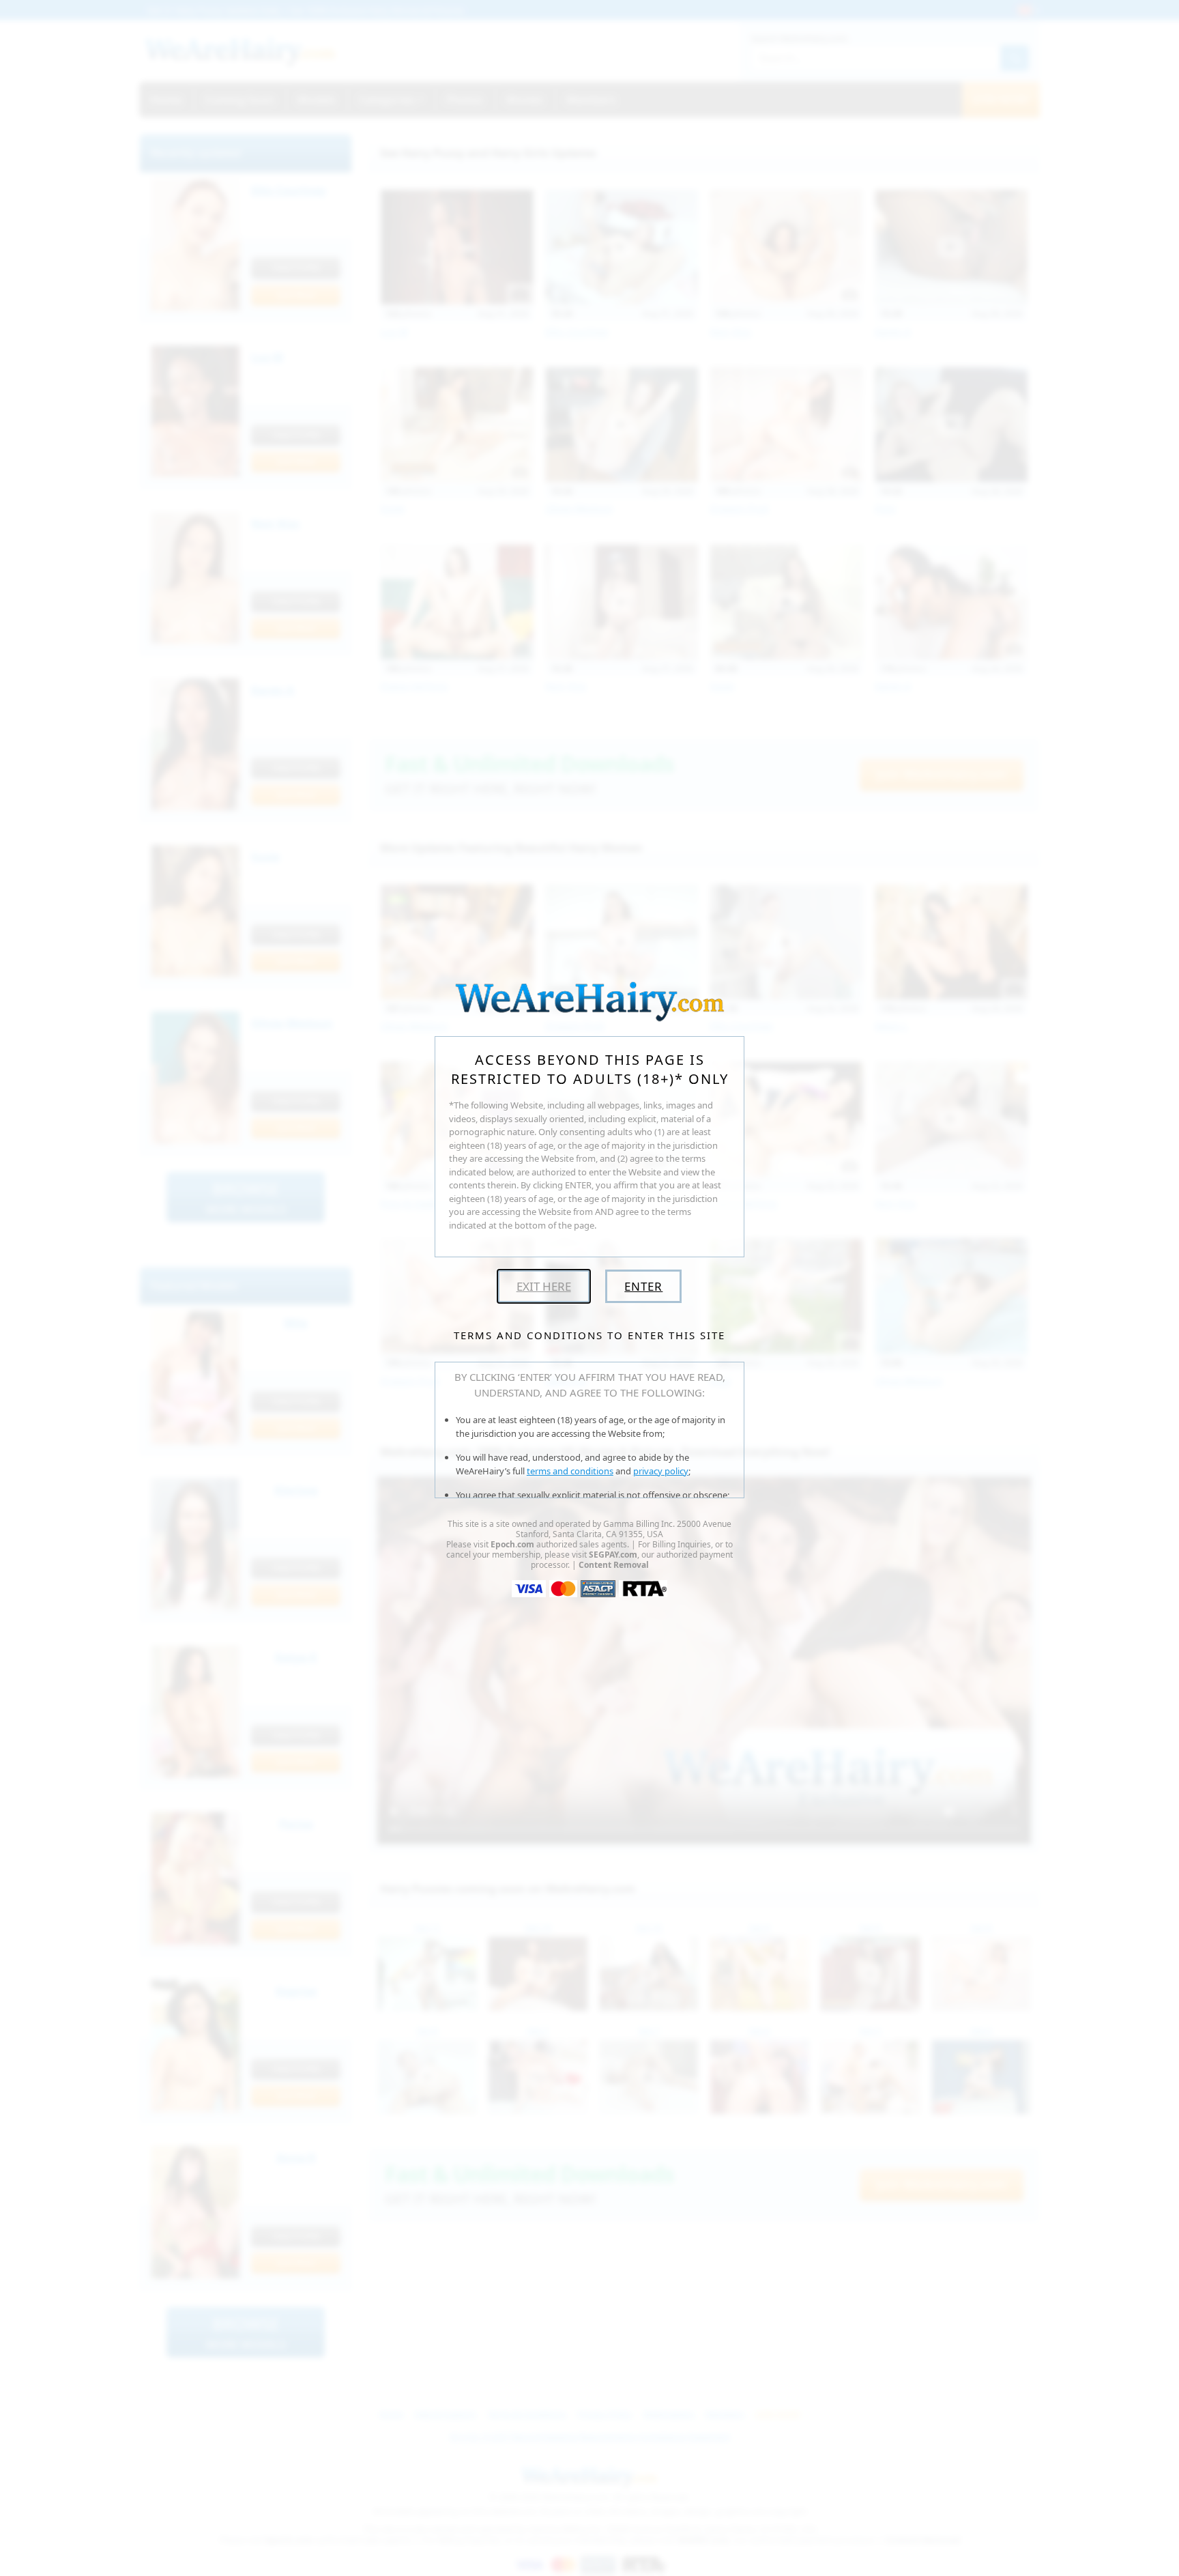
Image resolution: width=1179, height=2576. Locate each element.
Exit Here (544, 1286)
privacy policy (661, 1471)
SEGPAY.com (613, 1555)
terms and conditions (570, 1471)
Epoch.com (512, 1544)
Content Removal (614, 1565)
